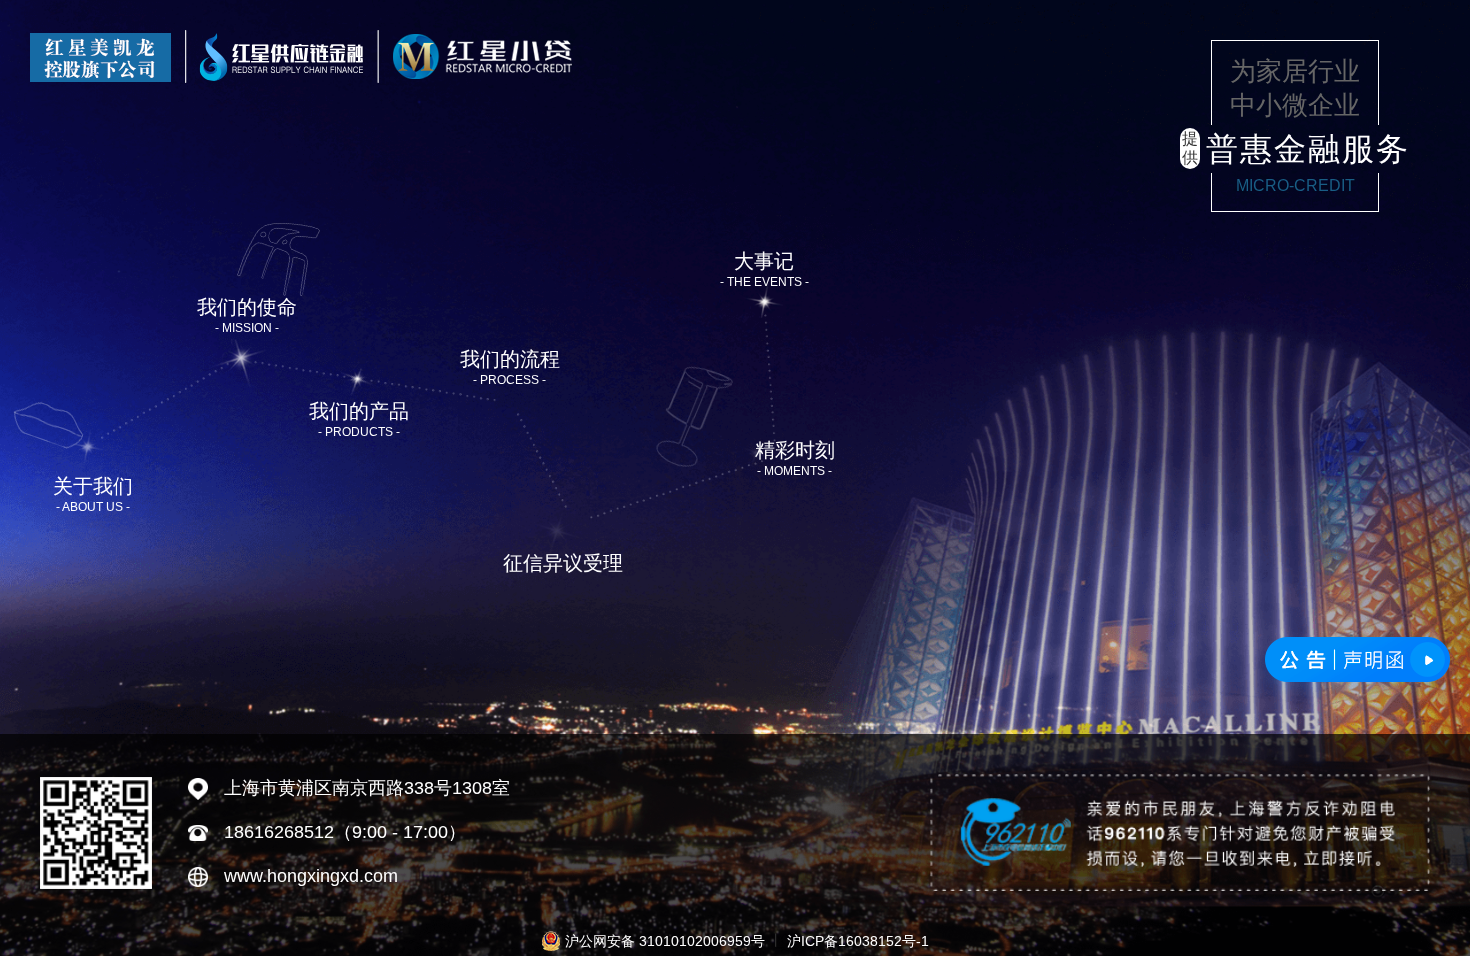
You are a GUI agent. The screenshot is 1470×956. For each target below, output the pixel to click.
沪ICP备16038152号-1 (858, 941)
